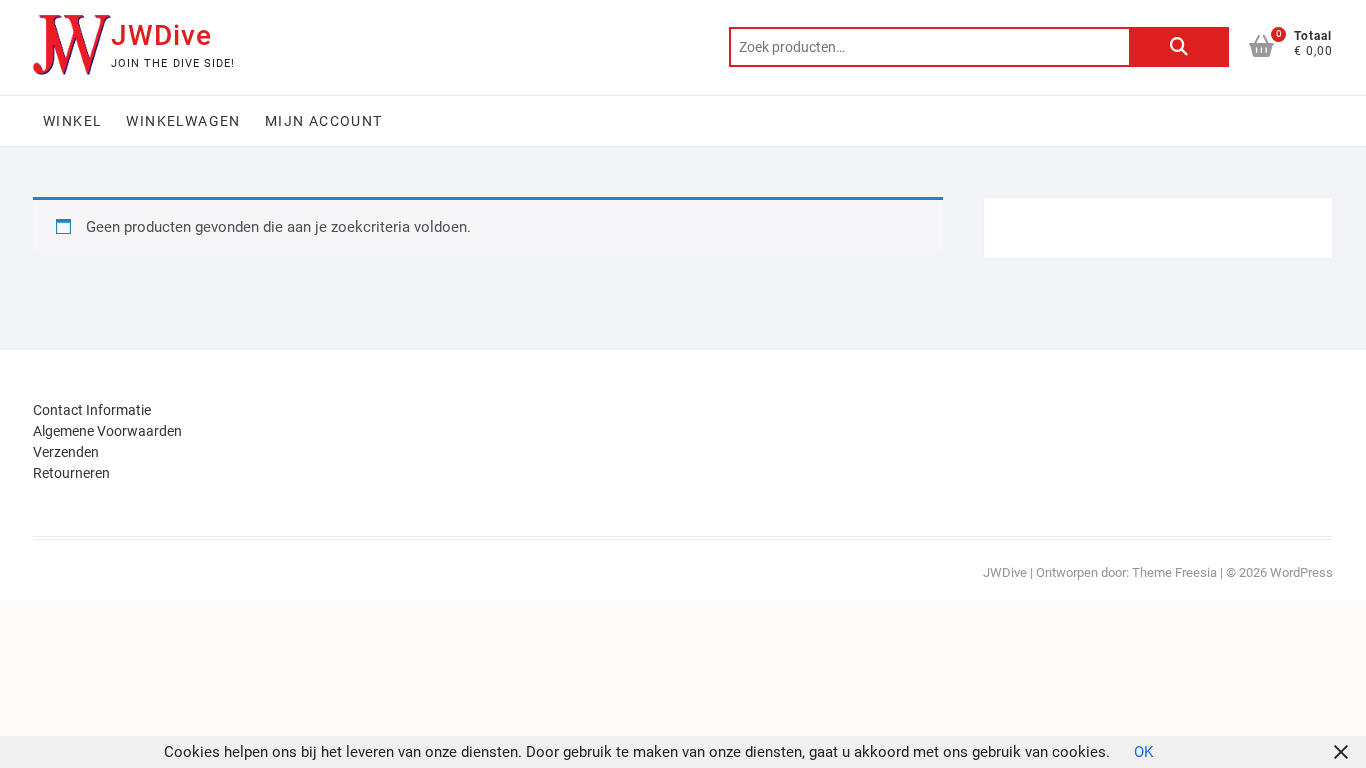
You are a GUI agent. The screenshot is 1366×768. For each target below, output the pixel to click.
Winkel (72, 121)
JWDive (161, 35)
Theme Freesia (1174, 572)
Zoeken (1179, 47)
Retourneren (71, 473)
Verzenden (66, 452)
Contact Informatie (92, 410)
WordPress (1301, 572)
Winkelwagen (183, 121)
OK (1143, 752)
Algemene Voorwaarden (107, 431)
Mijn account (324, 121)
